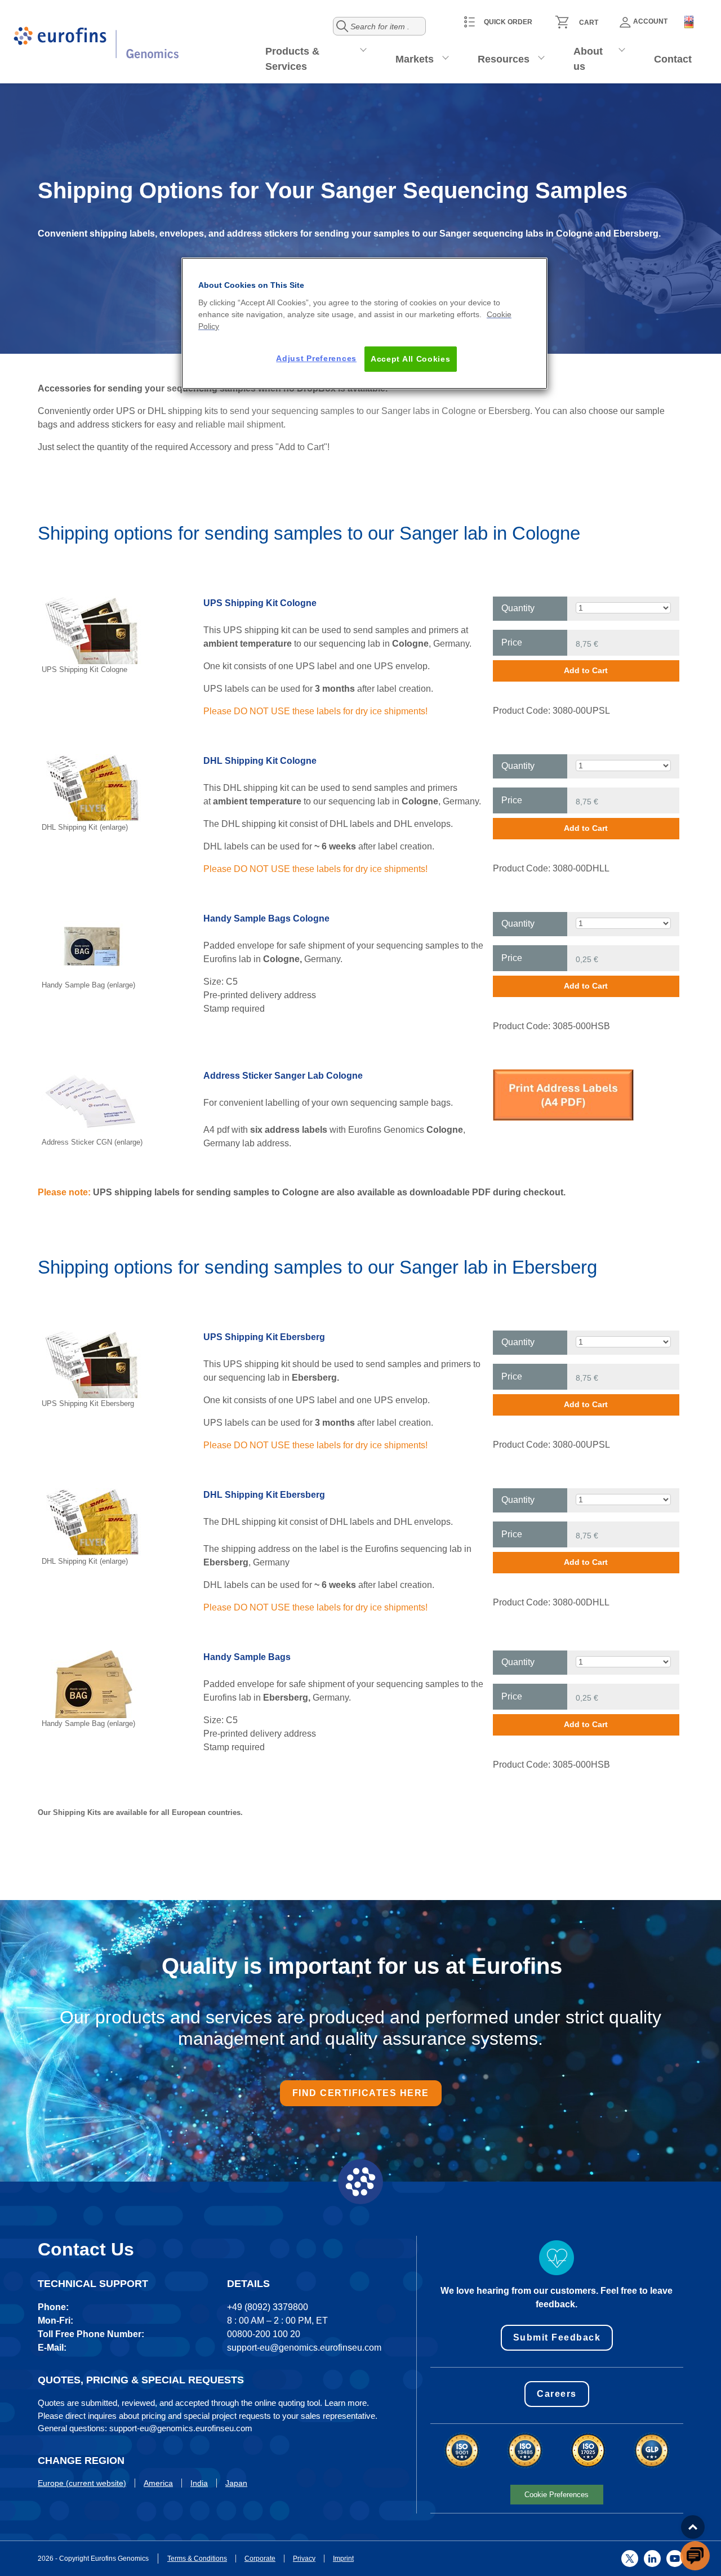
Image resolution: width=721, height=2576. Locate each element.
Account (650, 21)
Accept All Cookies (411, 359)
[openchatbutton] (695, 2556)
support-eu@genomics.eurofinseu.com (304, 2348)
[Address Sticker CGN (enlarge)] (92, 1102)
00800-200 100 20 (264, 2334)
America (158, 2483)
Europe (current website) (82, 2483)
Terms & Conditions (197, 2559)
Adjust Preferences (316, 358)
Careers (557, 2394)
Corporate (260, 2559)
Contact (673, 59)
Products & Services (292, 59)
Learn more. (347, 2403)
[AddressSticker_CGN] (563, 1094)
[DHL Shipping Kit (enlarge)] (92, 787)
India (199, 2483)
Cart (589, 23)
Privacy (304, 2559)
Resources (504, 59)
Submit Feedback (557, 2337)
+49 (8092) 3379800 (268, 2307)
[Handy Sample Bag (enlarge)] (92, 945)
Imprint (343, 2559)
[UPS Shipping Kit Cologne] (92, 629)
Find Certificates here (361, 2093)
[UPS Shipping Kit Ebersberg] (92, 1363)
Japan (236, 2483)
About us (588, 59)
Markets (415, 59)
